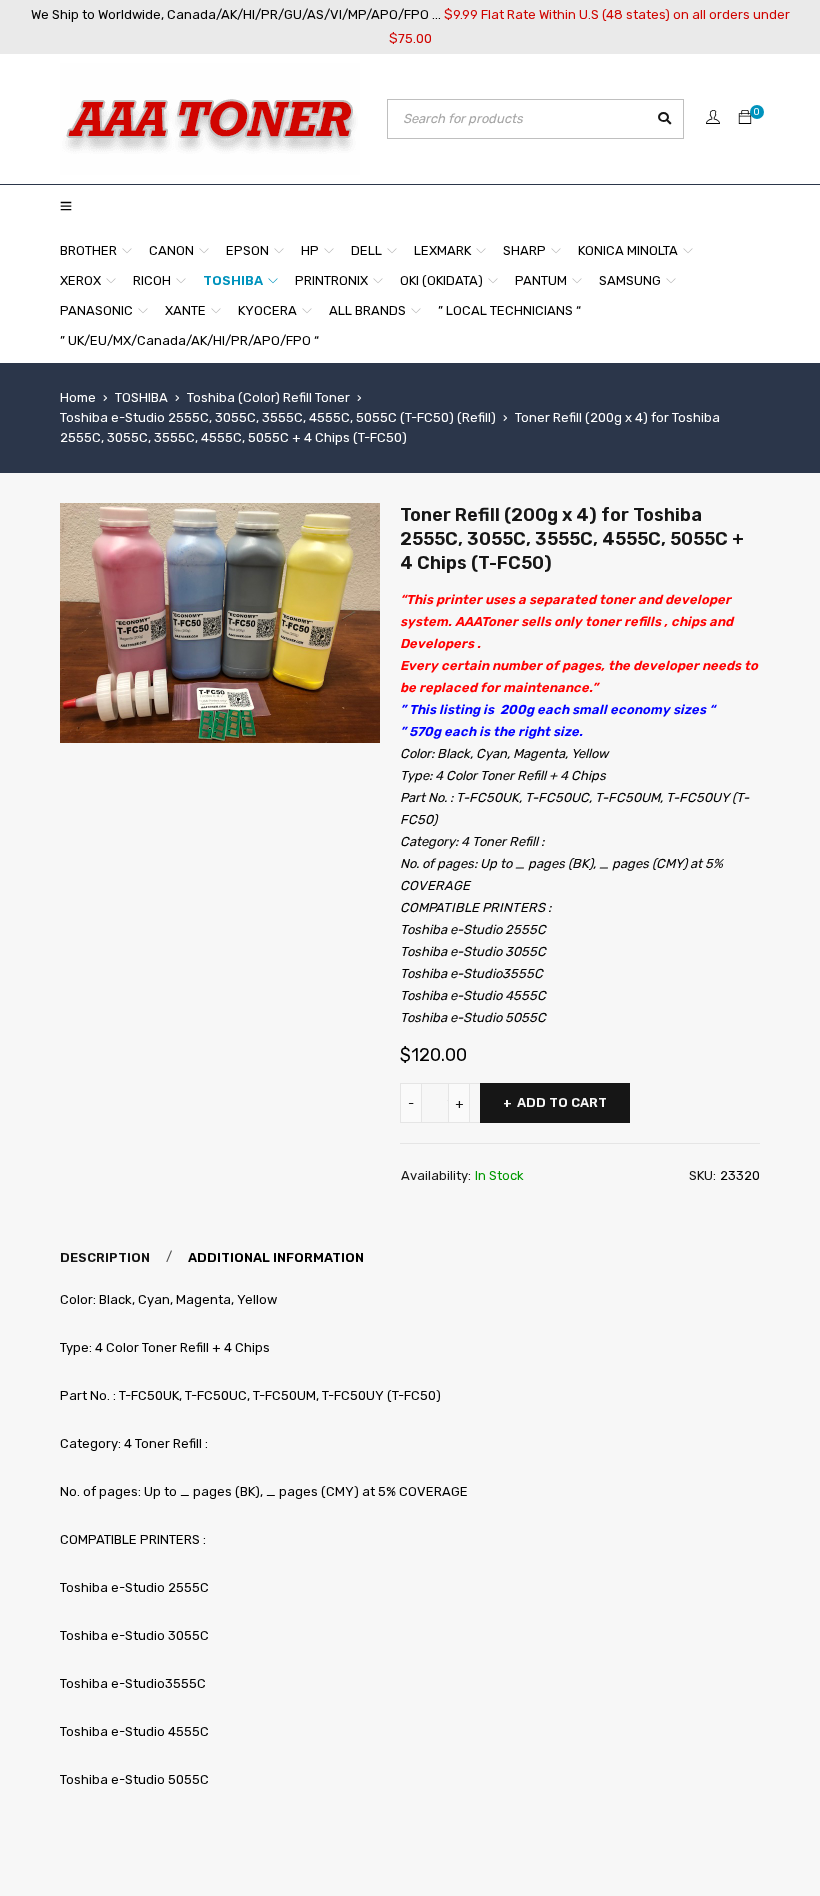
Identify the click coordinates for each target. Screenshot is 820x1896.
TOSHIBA (141, 397)
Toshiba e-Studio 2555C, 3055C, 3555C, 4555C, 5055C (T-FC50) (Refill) (278, 417)
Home (78, 397)
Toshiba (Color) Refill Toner (268, 397)
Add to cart (562, 1102)
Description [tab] (105, 1257)
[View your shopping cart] (745, 118)
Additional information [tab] (276, 1257)
